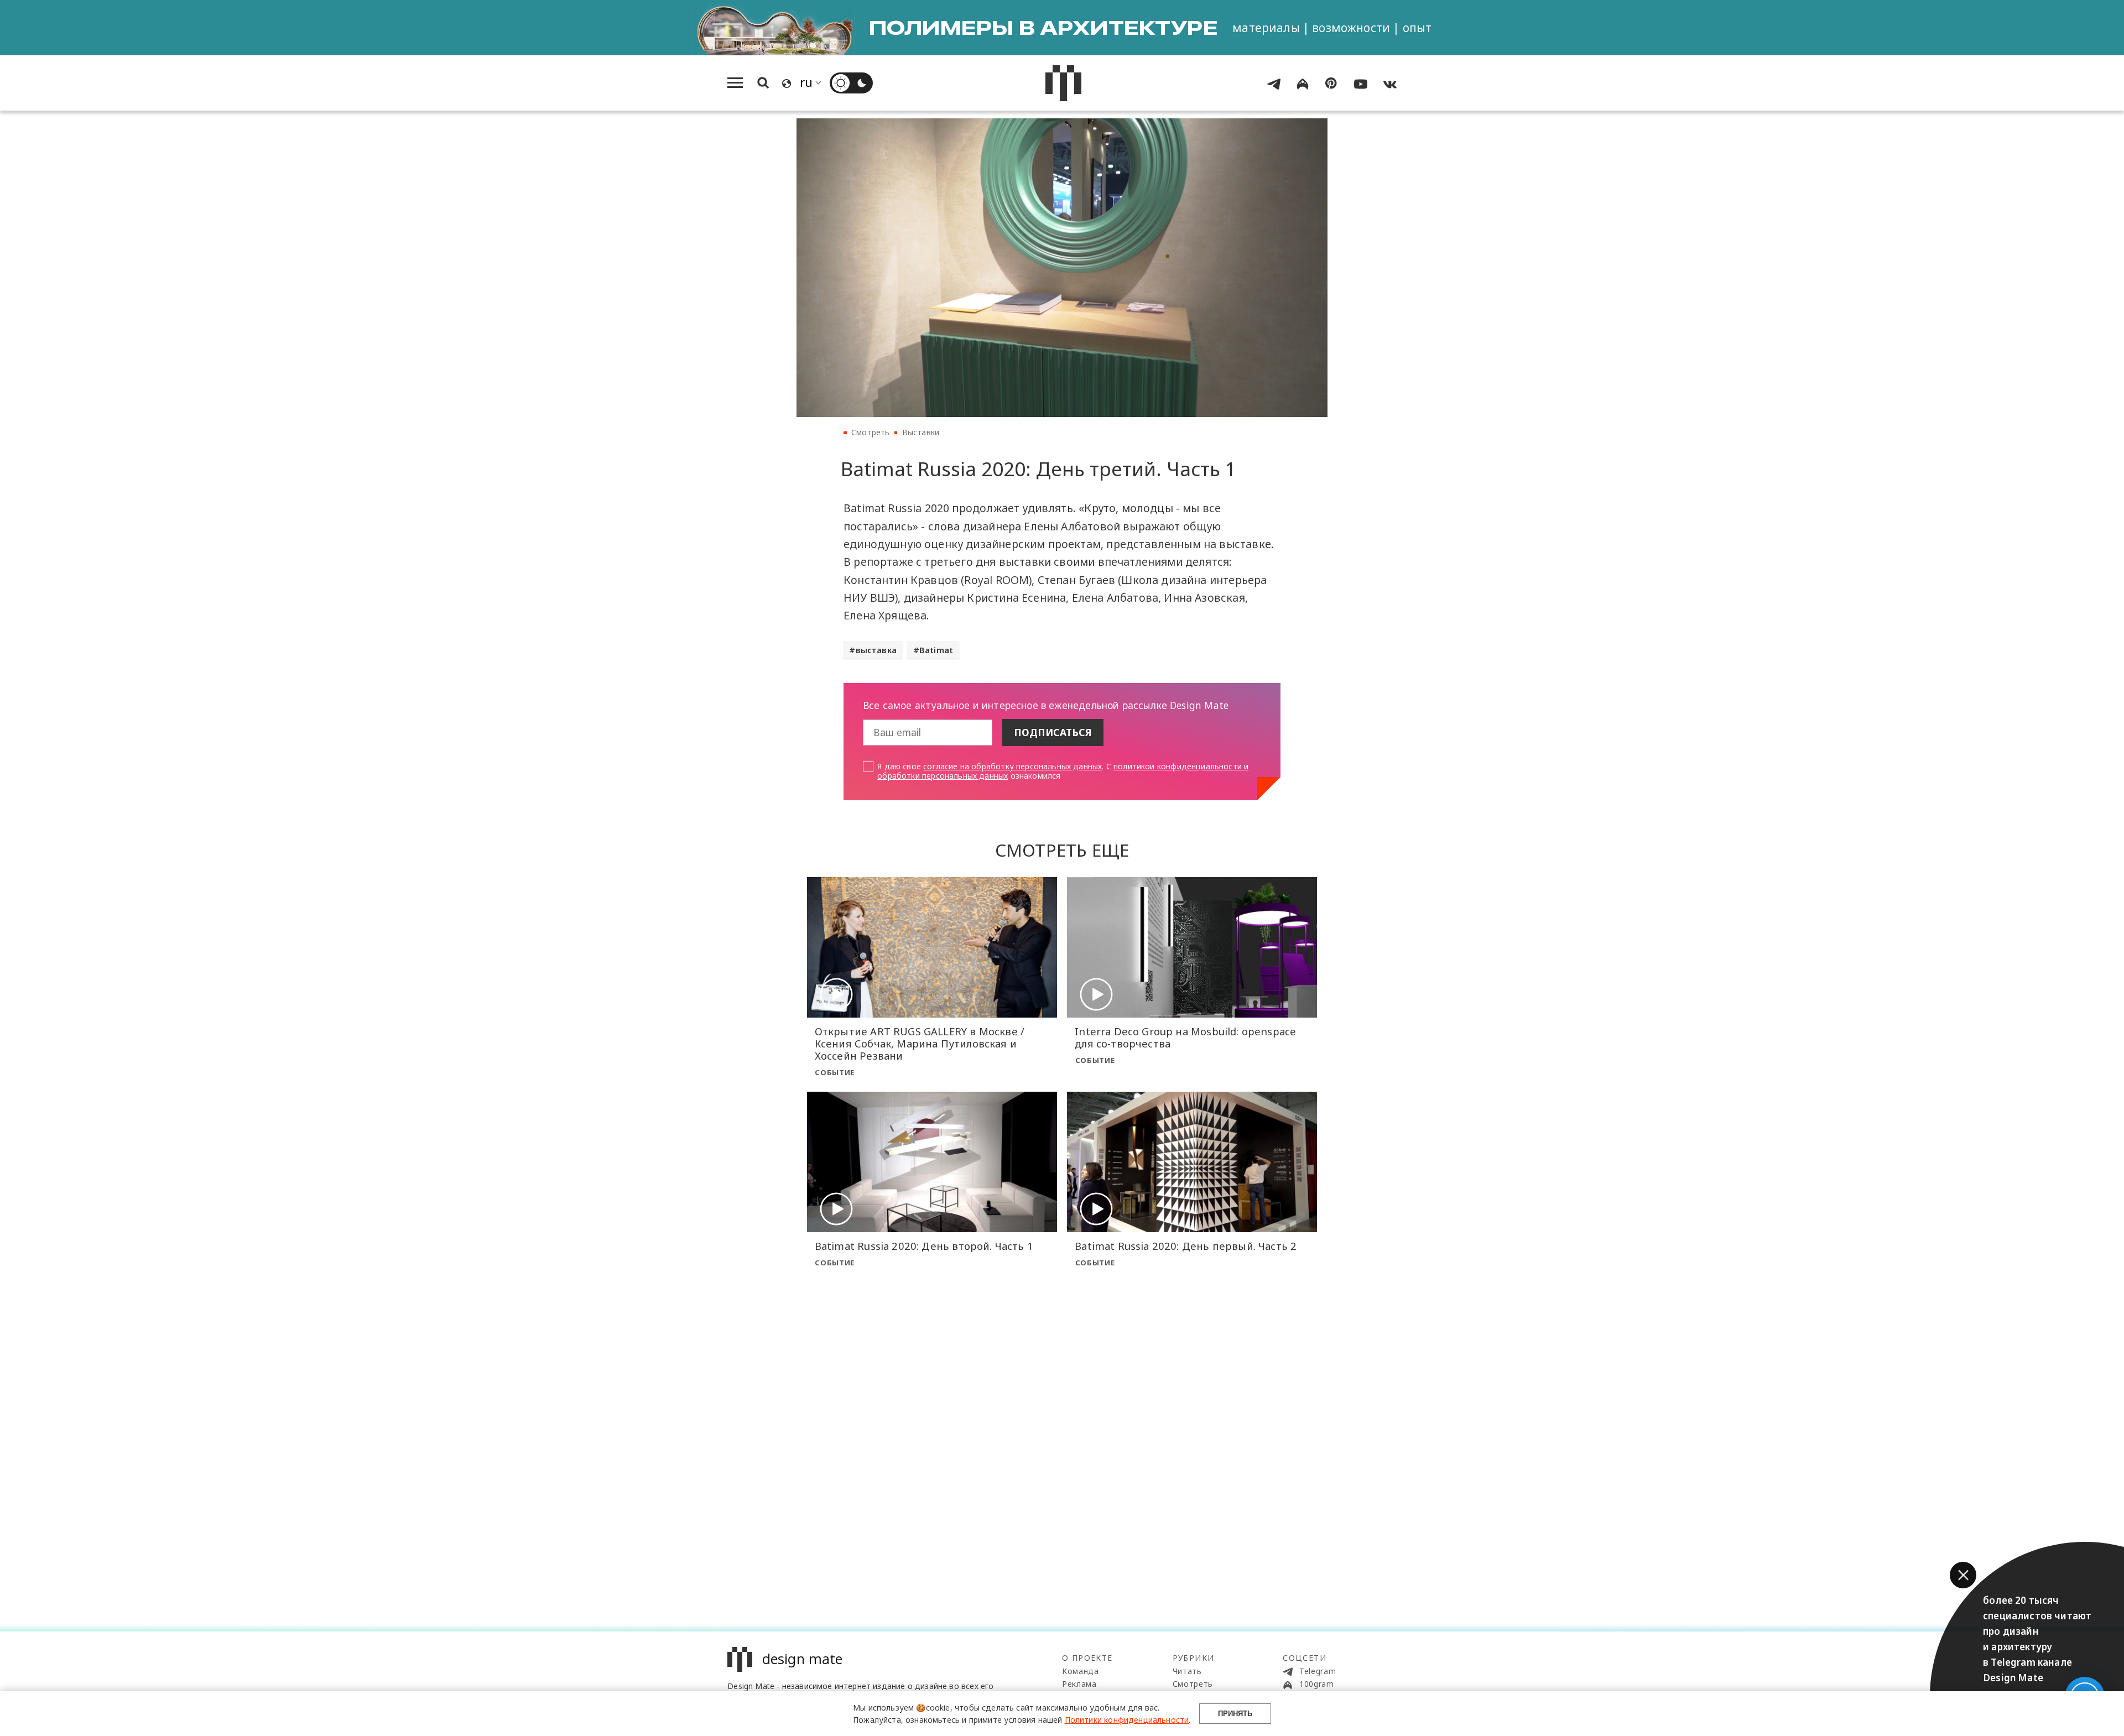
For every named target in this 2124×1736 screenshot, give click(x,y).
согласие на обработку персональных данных (1012, 766)
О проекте (1087, 1658)
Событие (835, 1072)
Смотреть (870, 432)
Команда (1081, 1671)
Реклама (1079, 1684)
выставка (876, 650)
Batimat (936, 650)
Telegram (1316, 1671)
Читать (1187, 1671)
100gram (1315, 1684)
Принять (1235, 1714)
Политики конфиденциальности (1127, 1720)
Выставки (921, 432)
